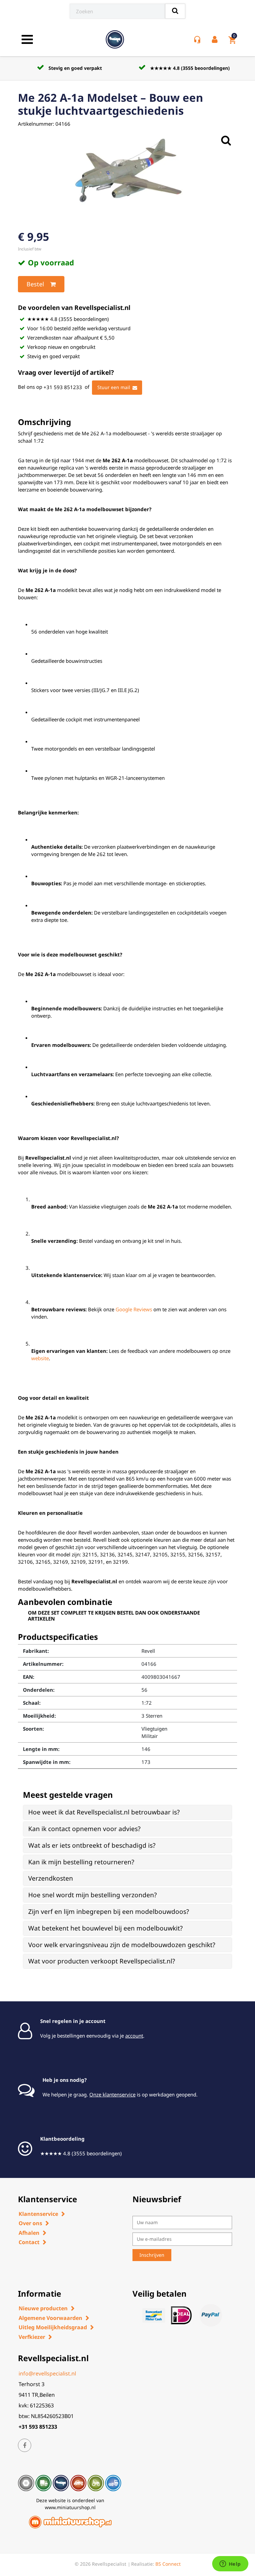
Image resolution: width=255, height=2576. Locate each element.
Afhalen (29, 2233)
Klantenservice (38, 2214)
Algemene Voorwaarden (50, 2318)
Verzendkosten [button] (51, 1878)
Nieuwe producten (43, 2308)
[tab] (127, 1812)
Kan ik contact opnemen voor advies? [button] (84, 1829)
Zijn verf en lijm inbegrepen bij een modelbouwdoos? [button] (109, 1912)
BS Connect (168, 2564)
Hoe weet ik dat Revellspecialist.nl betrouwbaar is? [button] (104, 1812)
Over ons (30, 2223)
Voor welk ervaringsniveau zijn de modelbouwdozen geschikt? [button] (122, 1945)
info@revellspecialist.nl (47, 2373)
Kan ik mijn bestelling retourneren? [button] (81, 1862)
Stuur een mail (114, 387)
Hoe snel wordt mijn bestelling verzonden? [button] (92, 1895)
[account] (216, 40)
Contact (29, 2242)
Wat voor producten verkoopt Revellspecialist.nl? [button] (102, 1961)
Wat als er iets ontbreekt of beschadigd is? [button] (92, 1845)
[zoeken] (175, 11)
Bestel (35, 284)
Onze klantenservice (112, 2094)
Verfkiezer (32, 2337)
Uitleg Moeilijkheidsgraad (53, 2327)
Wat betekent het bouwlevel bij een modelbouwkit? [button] (105, 1928)
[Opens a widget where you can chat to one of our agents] (230, 2564)
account (134, 2036)
